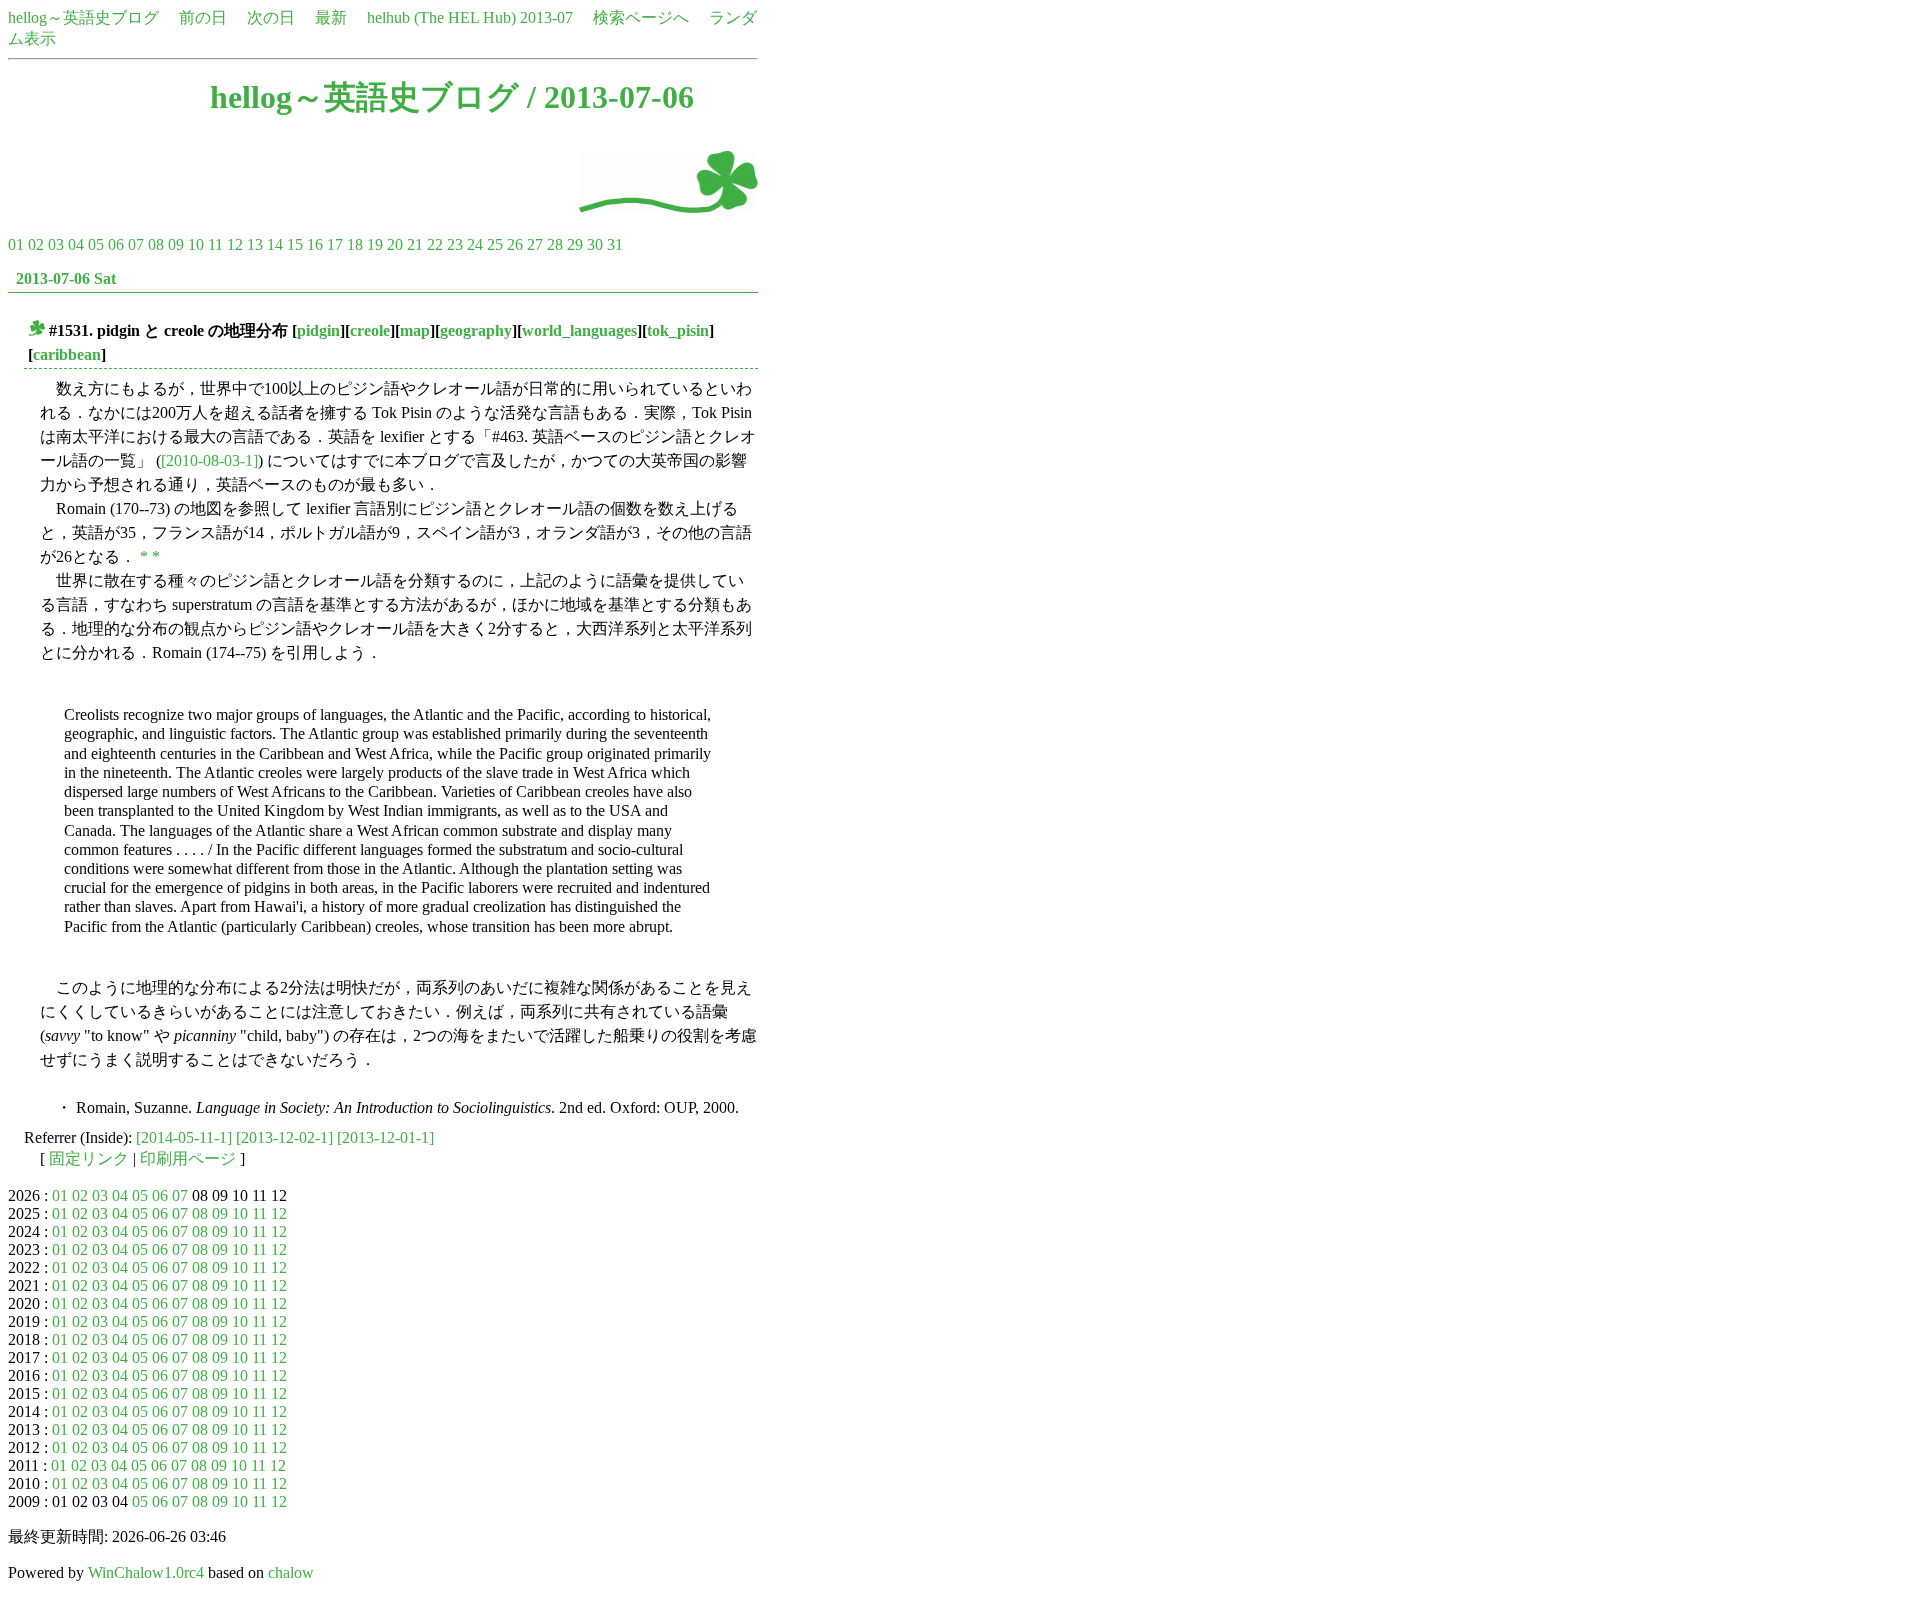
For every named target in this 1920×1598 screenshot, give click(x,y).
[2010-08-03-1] (209, 460)
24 (475, 244)
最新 (331, 17)
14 (275, 244)
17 (335, 244)
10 (196, 244)
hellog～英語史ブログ (83, 17)
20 (395, 244)
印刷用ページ (188, 1158)
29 (575, 244)
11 (215, 244)
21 (415, 244)
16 (315, 244)
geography (476, 330)
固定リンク (89, 1158)
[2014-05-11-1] (184, 1137)
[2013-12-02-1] (284, 1137)
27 (535, 244)
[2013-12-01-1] (385, 1137)
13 (255, 244)
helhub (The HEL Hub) (441, 17)
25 (495, 244)
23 (455, 244)
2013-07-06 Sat (66, 278)
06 (116, 244)
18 (355, 244)
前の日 (203, 17)
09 (176, 244)
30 (595, 244)
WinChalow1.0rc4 (146, 1572)
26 (515, 244)
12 (235, 244)
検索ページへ (641, 17)
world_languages (579, 330)
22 (435, 244)
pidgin (318, 330)
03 (56, 244)
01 (16, 244)
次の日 (271, 17)
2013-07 (546, 17)
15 (295, 244)
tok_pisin (678, 330)
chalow (291, 1572)
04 (76, 244)
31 (615, 244)
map (415, 330)
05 (96, 244)
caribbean (67, 354)
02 (36, 244)
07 (136, 244)
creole (370, 330)
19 (375, 244)
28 (555, 244)
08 (156, 244)
